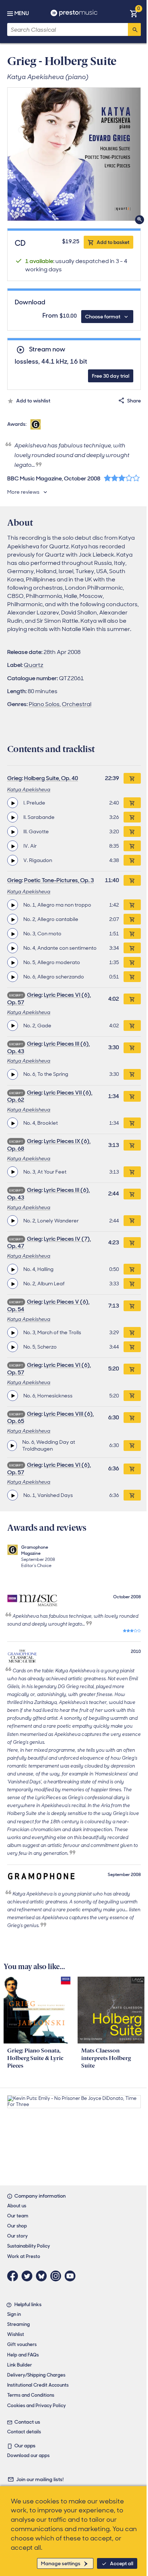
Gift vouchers (22, 2344)
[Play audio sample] (13, 803)
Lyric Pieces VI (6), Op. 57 (49, 999)
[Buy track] (132, 803)
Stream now (47, 349)
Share (134, 401)
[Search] (134, 29)
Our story (17, 2236)
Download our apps (28, 2455)
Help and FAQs (23, 2355)
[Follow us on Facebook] (14, 2276)
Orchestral (77, 704)
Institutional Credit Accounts (38, 2385)
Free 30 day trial (111, 376)
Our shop (17, 2226)
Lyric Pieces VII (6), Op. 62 (50, 1096)
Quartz (34, 665)
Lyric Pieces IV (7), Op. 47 (49, 1243)
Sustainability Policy (29, 2246)
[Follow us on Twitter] (29, 2276)
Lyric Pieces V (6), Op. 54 (48, 1305)
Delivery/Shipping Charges (36, 2375)
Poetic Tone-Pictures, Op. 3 (59, 880)
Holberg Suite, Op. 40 (51, 778)
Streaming (18, 2324)
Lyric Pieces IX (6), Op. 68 (49, 1145)
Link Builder (20, 2365)
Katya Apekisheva (29, 789)
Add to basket (113, 242)
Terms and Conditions (31, 2395)
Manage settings (61, 2563)
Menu (22, 13)
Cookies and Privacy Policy (36, 2406)
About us (17, 2206)
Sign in (14, 2314)
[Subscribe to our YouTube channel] (72, 2276)
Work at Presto (24, 2256)
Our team (18, 2216)
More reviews (23, 492)
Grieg (15, 778)
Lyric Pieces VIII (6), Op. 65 (50, 1418)
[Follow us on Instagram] (57, 2276)
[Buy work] (132, 778)
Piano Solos (44, 704)
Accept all (122, 2563)
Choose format (103, 317)
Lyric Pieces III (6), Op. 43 (48, 1047)
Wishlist (16, 2334)
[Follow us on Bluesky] (43, 2276)
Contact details (24, 2432)
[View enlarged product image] (74, 154)
